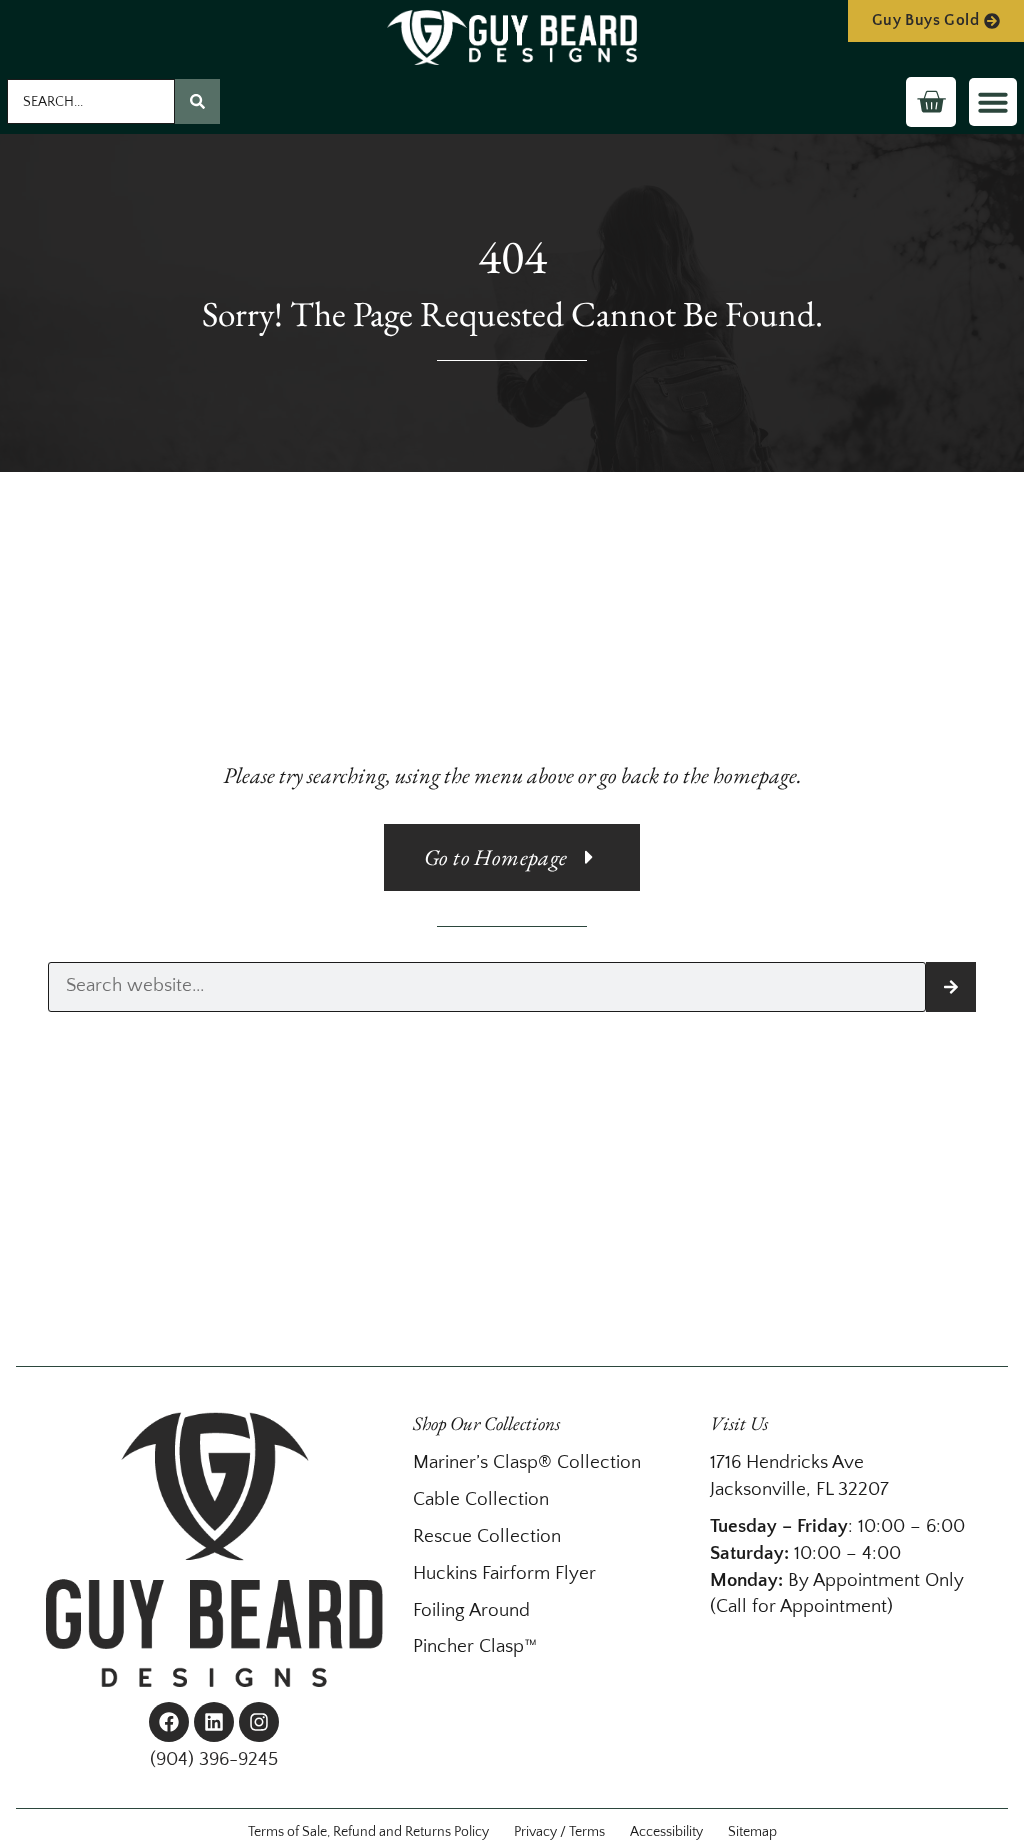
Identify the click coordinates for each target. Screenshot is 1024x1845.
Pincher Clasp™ (475, 1646)
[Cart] (931, 102)
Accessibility (666, 1832)
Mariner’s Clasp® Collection (527, 1462)
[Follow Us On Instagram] (259, 1722)
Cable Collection (481, 1499)
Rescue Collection (487, 1536)
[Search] (197, 101)
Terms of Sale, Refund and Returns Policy (368, 1832)
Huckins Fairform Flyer (504, 1573)
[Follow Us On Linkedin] (214, 1722)
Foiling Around (471, 1610)
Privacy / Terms (559, 1832)
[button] (993, 102)
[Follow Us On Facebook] (169, 1722)
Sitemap (752, 1832)
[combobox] (91, 101)
